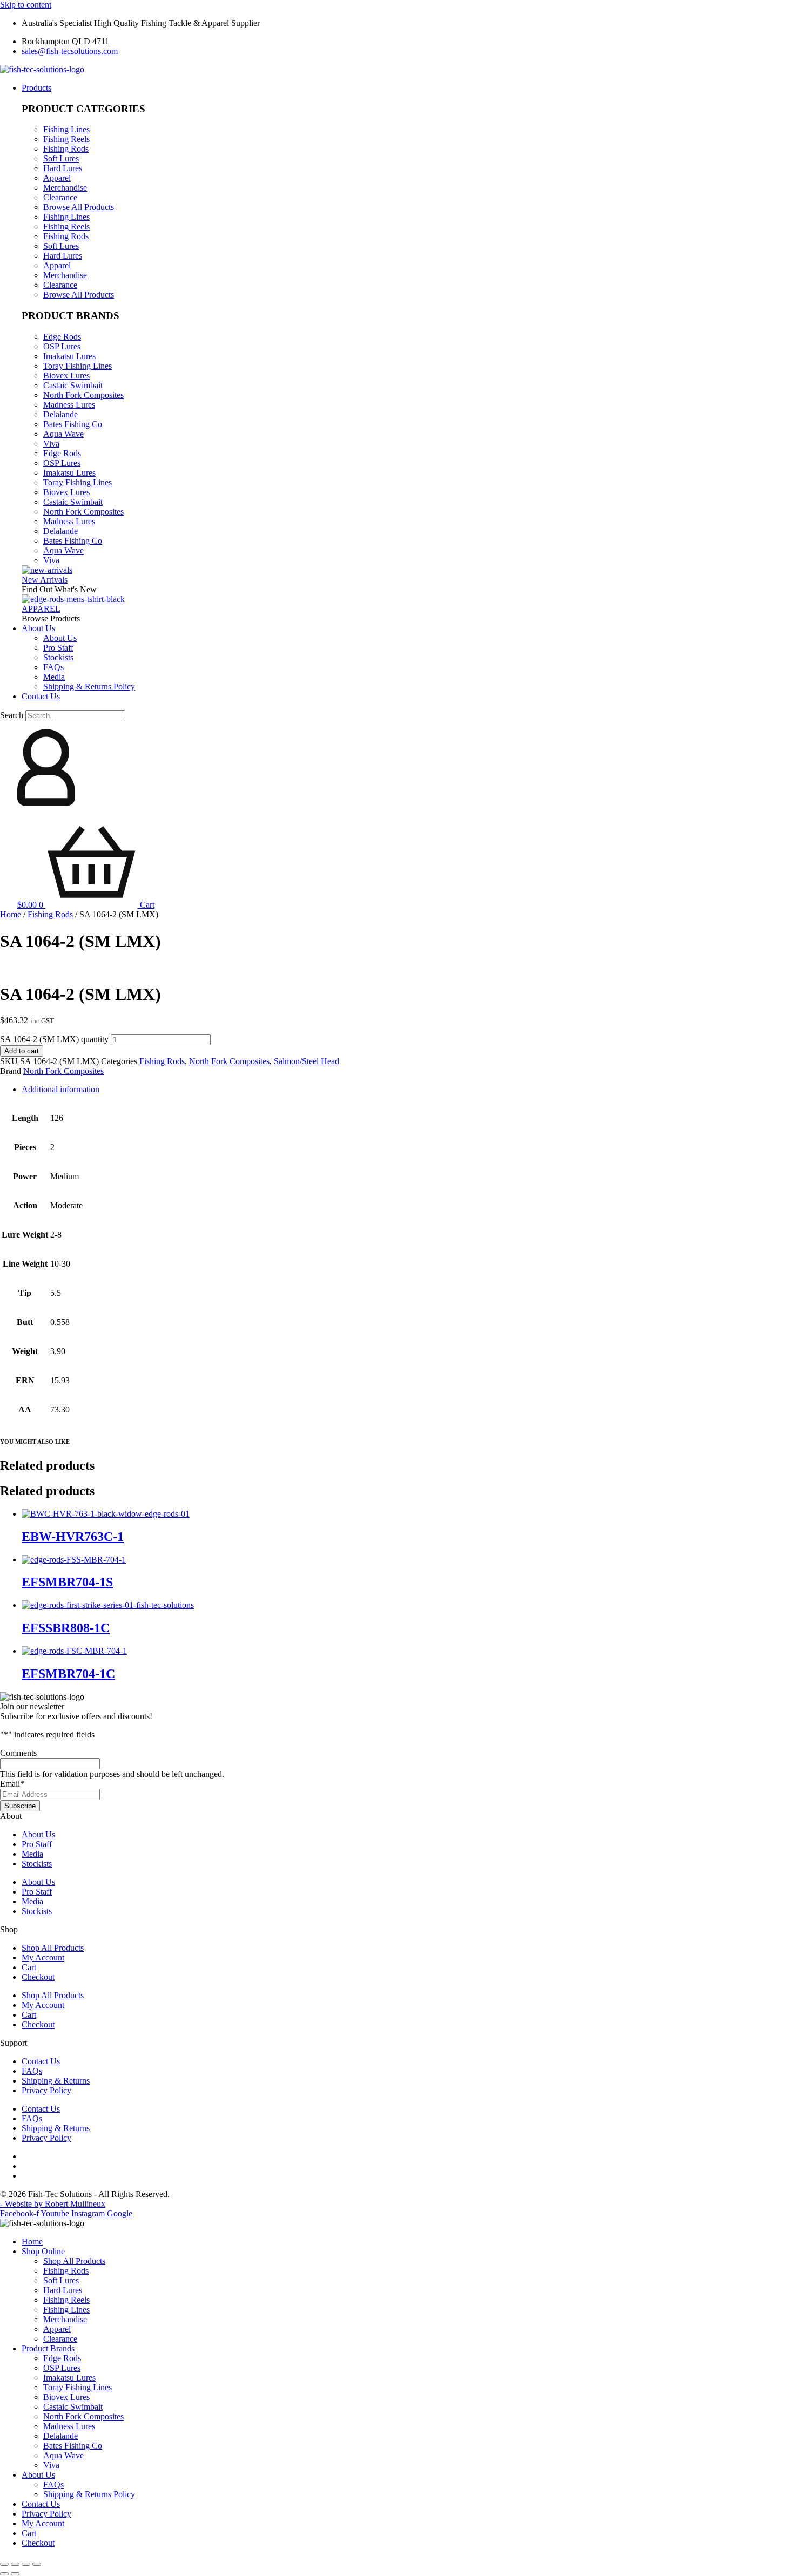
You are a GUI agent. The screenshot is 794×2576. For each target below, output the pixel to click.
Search (12, 715)
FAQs (32, 2071)
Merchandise (65, 188)
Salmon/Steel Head (307, 1061)
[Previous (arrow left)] (4, 2574)
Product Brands (48, 2348)
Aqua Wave (63, 434)
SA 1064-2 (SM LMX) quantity (54, 1039)
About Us (38, 1834)
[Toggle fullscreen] (15, 2564)
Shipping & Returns (56, 2081)
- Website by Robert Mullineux (53, 2204)
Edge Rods (62, 337)
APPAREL (41, 609)
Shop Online (43, 2251)
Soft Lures (61, 158)
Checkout (38, 1977)
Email (12, 1784)
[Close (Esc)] (37, 2564)
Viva (51, 444)
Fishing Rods (66, 149)
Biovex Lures (66, 376)
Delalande (60, 414)
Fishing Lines (66, 129)
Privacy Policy (46, 2090)
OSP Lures (62, 346)
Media (32, 1854)
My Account (43, 1958)
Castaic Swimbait (73, 385)
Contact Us (41, 2061)
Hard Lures (63, 168)
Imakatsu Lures (69, 356)
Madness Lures (69, 405)
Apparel (57, 178)
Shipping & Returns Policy (89, 2494)
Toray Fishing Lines (78, 366)
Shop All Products (53, 1948)
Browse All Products (79, 207)
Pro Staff (37, 1844)
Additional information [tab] (60, 1089)
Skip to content (26, 5)
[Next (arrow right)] (15, 2574)
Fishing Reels (66, 139)
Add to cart (22, 1051)
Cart (29, 1967)
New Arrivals (45, 580)
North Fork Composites (83, 395)
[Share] (26, 2564)
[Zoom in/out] (4, 2564)
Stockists (37, 1864)
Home (11, 914)
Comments (18, 1753)
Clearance (60, 197)
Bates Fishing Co (73, 424)
